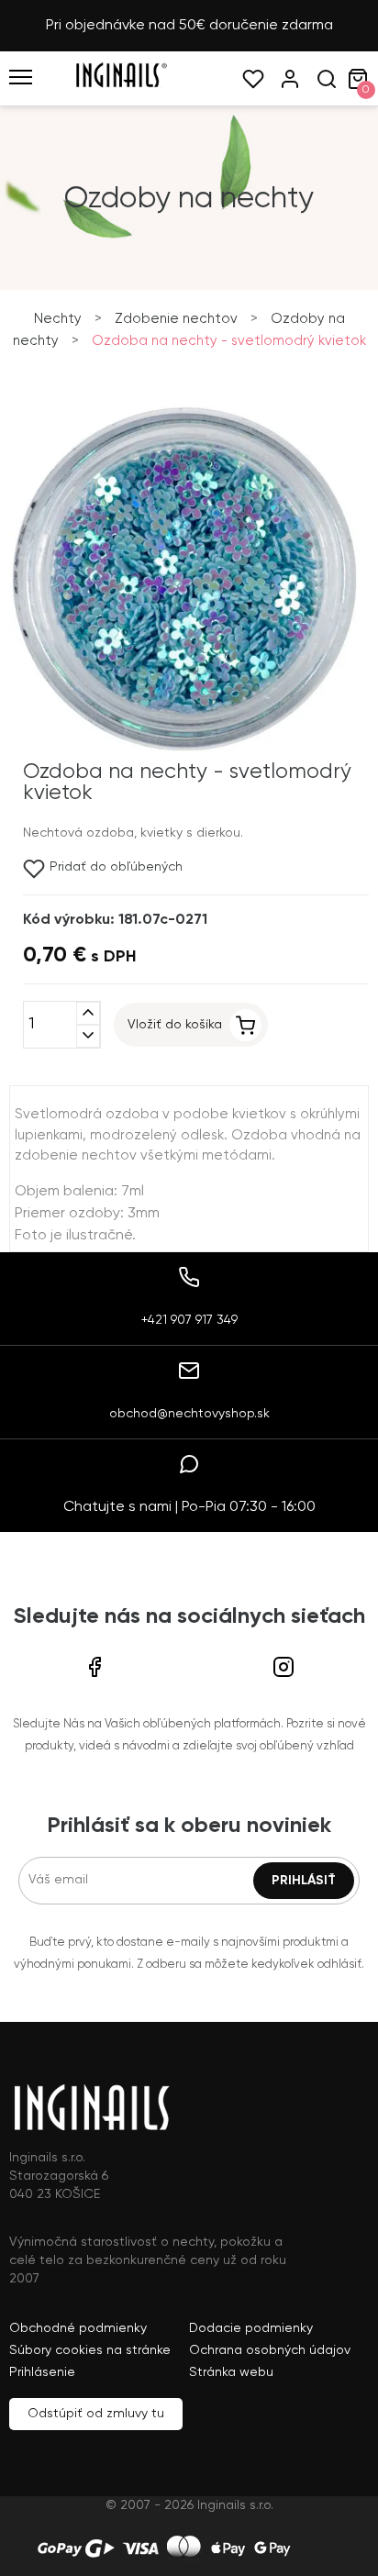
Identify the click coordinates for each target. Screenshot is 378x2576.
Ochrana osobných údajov (270, 2350)
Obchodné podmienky (78, 2328)
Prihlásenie (42, 2372)
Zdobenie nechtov (176, 319)
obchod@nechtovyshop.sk (189, 1414)
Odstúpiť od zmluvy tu (96, 2414)
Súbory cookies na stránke (90, 2350)
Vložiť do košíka (175, 1025)
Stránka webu (231, 2372)
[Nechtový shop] (121, 84)
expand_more (88, 1036)
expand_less (88, 1013)
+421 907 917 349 (189, 1320)
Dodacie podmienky (251, 2328)
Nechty (58, 319)
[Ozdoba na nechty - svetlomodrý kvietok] (184, 750)
